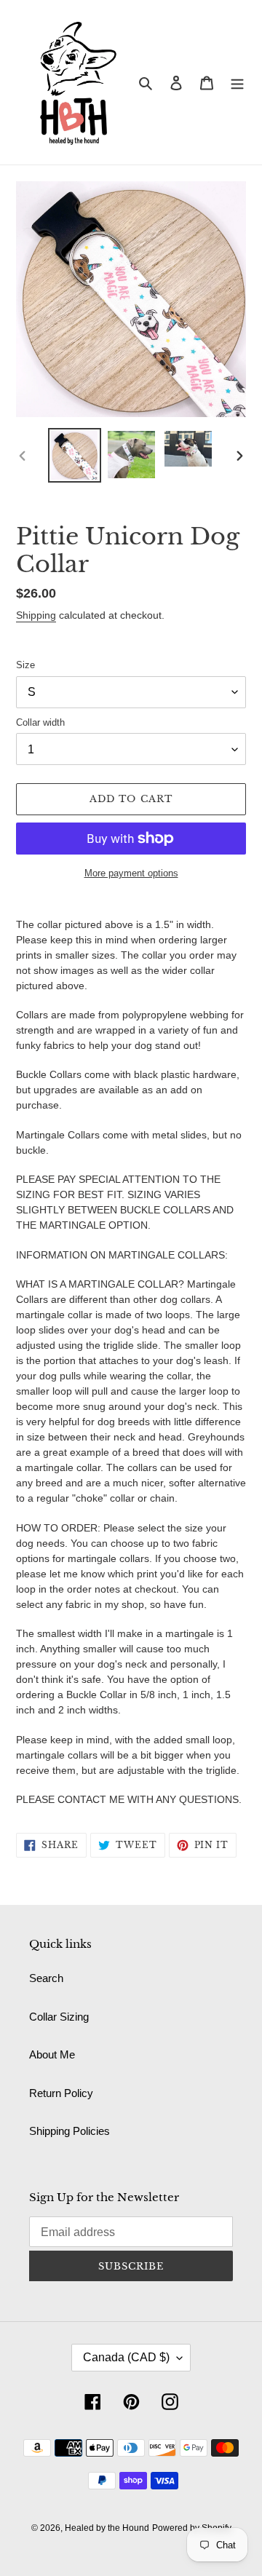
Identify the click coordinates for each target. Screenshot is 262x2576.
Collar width (40, 722)
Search (46, 1978)
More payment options (131, 873)
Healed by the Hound (107, 2528)
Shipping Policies (70, 2131)
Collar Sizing (59, 2017)
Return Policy (61, 2093)
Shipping (36, 615)
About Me (52, 2054)
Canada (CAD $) (126, 2357)
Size (25, 665)
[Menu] (237, 83)
